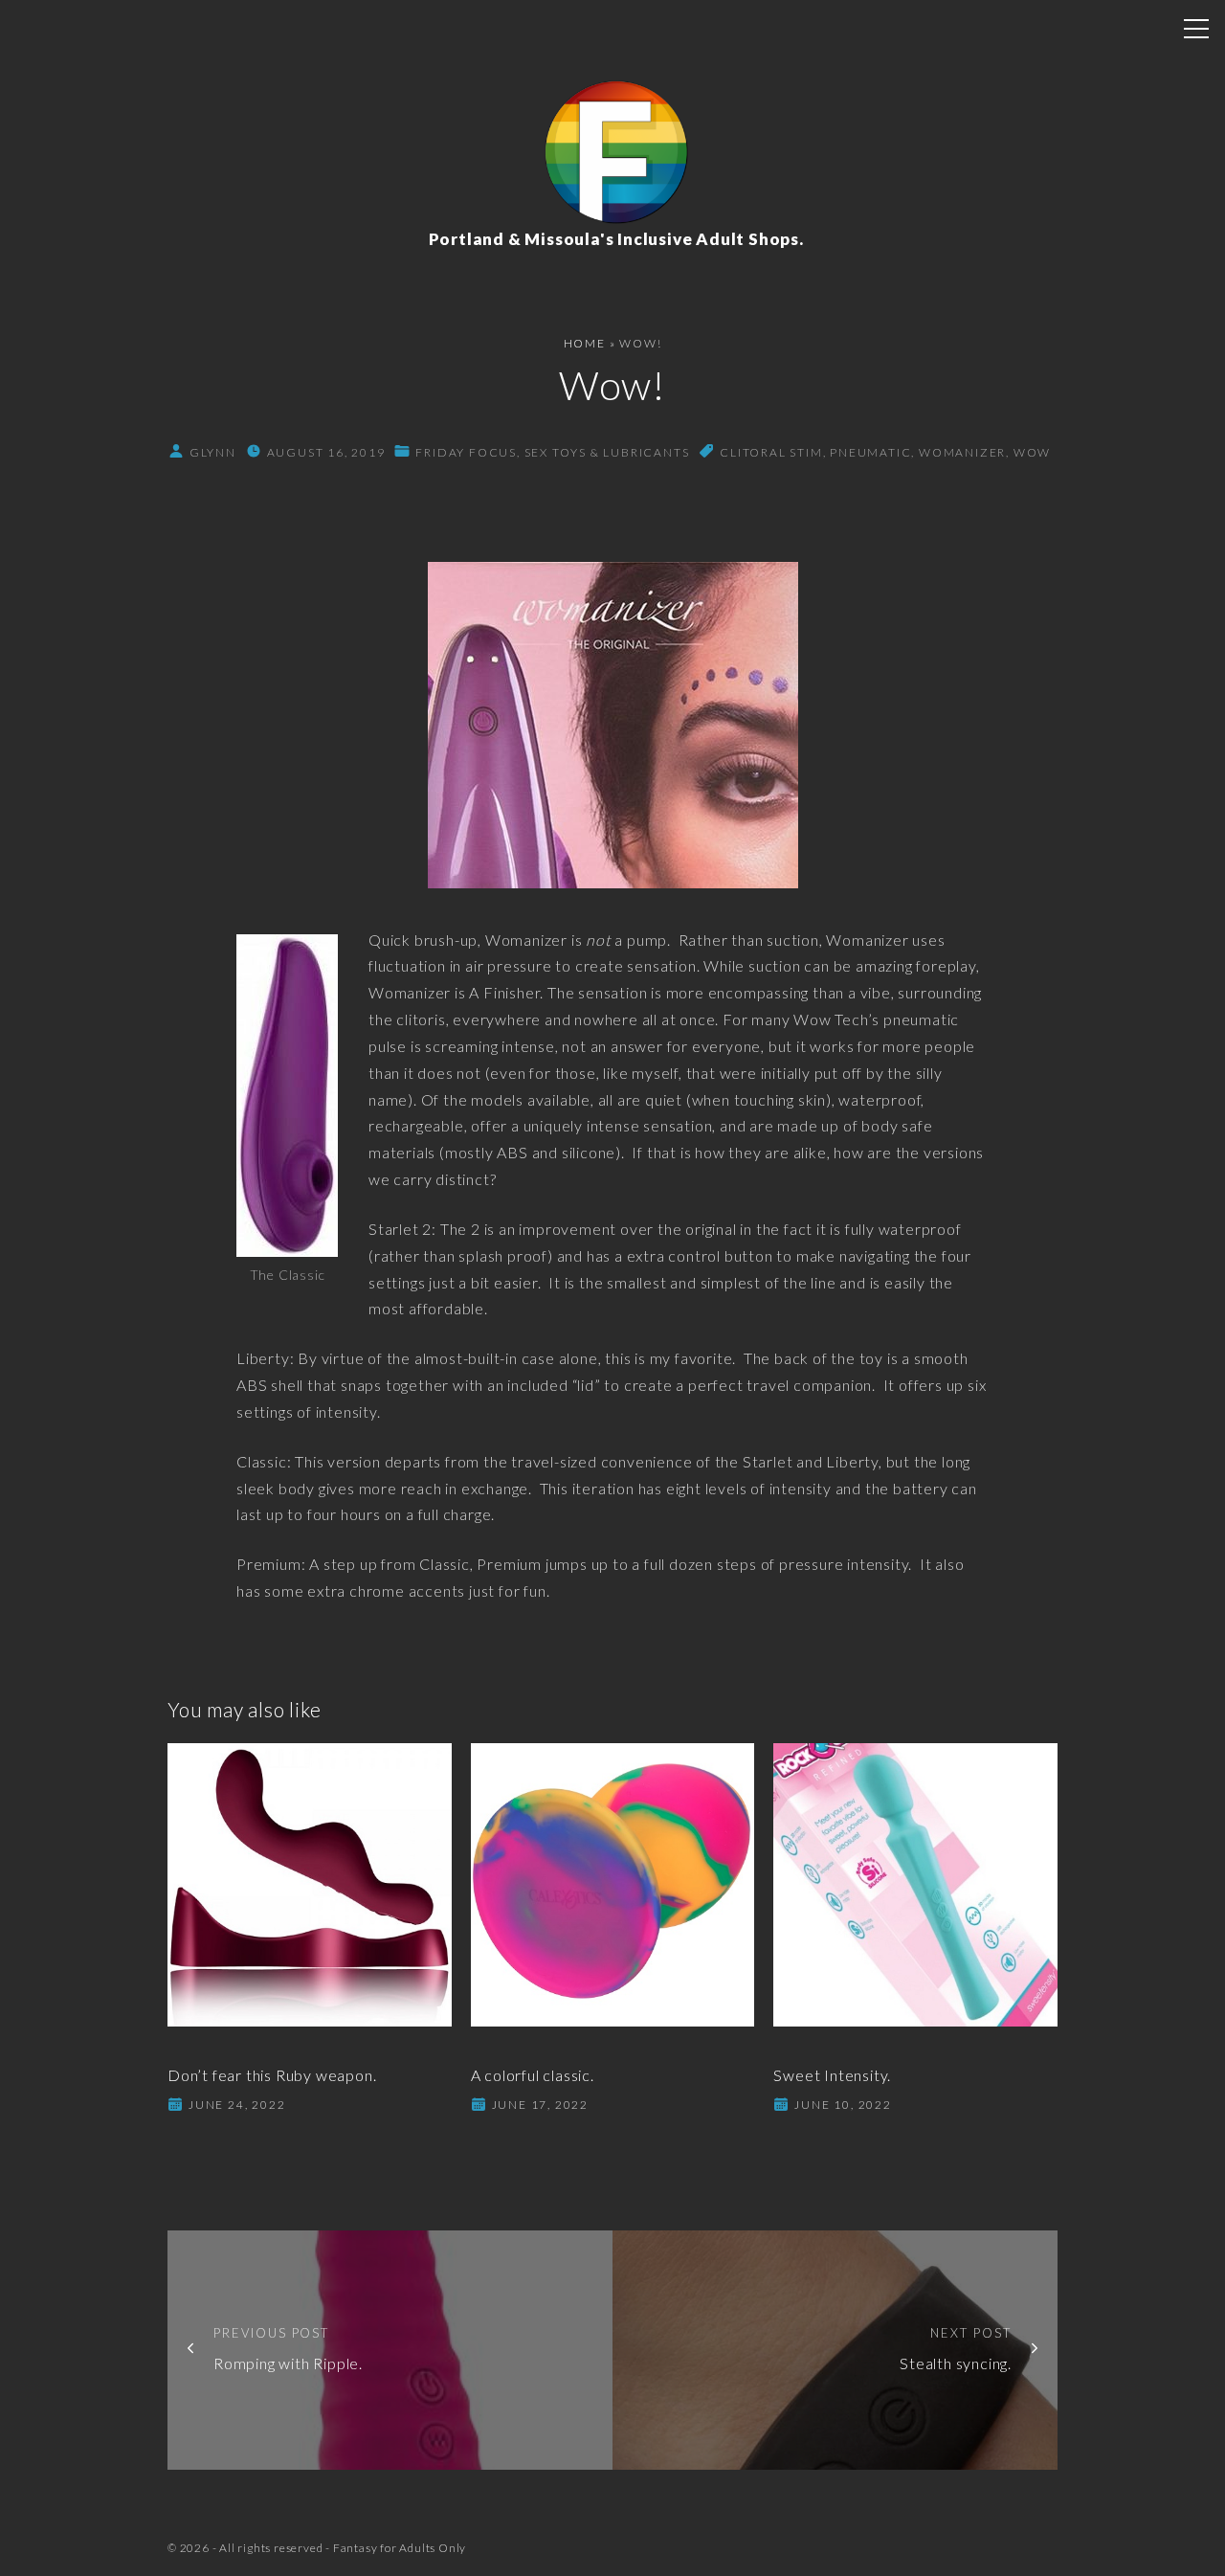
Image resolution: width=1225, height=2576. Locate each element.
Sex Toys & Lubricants (607, 452)
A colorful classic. (533, 2075)
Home (585, 343)
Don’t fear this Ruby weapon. (272, 2075)
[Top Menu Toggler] (1196, 29)
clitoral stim (771, 452)
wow (1032, 452)
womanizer (962, 452)
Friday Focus (466, 452)
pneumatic (870, 452)
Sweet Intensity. (832, 2075)
